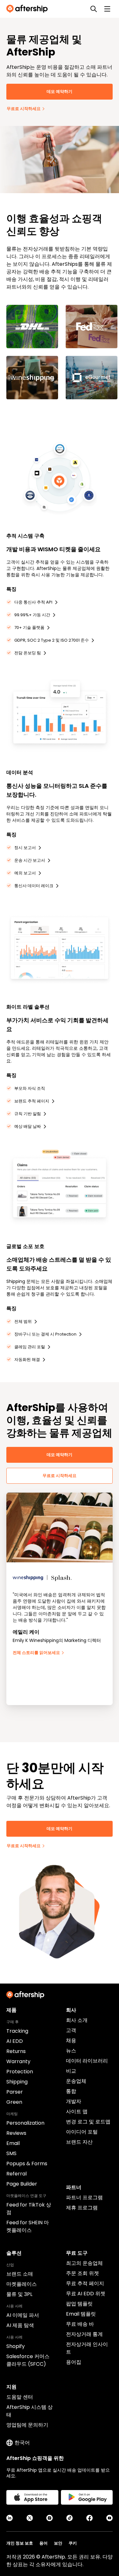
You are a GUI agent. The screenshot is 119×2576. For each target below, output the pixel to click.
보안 (58, 2543)
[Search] (94, 9)
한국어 (22, 2443)
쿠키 (73, 2543)
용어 (43, 2543)
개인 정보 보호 (20, 2543)
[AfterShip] (29, 9)
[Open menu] (107, 9)
